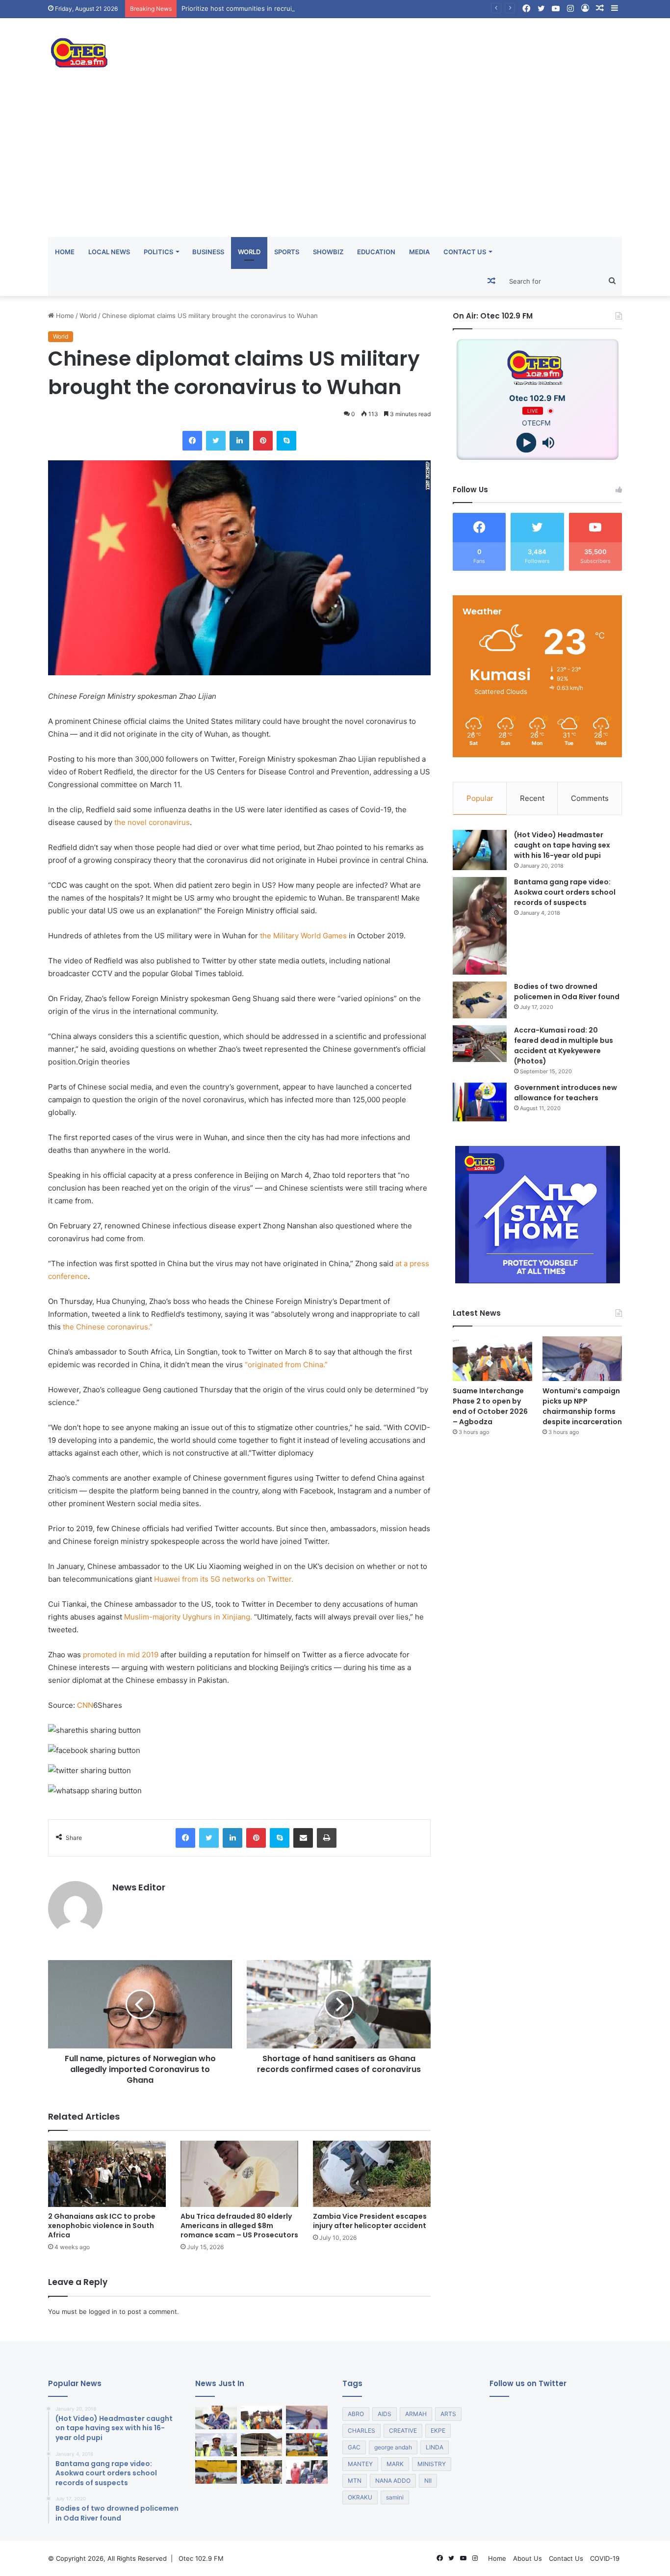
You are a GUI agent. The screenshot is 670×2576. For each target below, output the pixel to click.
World (249, 252)
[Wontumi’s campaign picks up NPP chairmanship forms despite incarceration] (582, 1359)
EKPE (438, 2430)
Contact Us (465, 252)
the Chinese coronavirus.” (108, 1327)
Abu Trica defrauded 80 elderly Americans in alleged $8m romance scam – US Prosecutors (239, 2226)
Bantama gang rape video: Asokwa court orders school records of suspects (565, 892)
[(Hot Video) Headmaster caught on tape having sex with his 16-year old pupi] (480, 850)
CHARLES (361, 2430)
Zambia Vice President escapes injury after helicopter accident (370, 2221)
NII (428, 2481)
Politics (158, 252)
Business (208, 252)
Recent (532, 798)
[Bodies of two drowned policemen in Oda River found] (480, 1000)
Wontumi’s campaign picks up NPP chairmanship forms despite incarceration (582, 1406)
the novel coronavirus (151, 822)
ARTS (448, 2414)
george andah (393, 2447)
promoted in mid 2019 (121, 1655)
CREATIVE (403, 2430)
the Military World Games (302, 936)
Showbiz (328, 252)
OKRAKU (360, 2497)
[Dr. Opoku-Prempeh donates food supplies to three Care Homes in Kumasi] (262, 2472)
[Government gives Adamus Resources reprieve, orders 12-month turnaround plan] (216, 2417)
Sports (287, 252)
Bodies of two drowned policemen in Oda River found (567, 992)
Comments (590, 798)
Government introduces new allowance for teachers (566, 1093)
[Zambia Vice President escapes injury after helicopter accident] (372, 2174)
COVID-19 (605, 2558)
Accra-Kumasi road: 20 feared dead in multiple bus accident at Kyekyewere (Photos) (564, 1046)
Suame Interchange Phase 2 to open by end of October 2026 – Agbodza (490, 1406)
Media (419, 252)
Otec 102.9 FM (201, 2558)
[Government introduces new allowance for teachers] (480, 1102)
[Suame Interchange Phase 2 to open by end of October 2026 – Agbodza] (492, 1359)
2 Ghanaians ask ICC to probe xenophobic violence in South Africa (102, 2226)
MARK (395, 2464)
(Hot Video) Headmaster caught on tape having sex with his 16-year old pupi (562, 845)
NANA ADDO (393, 2481)
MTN (355, 2481)
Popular (480, 798)
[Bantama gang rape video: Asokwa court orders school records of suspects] (480, 926)
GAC (354, 2447)
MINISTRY (432, 2464)
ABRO (356, 2414)
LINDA (435, 2447)
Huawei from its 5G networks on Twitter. (224, 1579)
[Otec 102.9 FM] (139, 53)
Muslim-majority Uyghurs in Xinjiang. (188, 1617)
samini (395, 2497)
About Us (528, 2558)
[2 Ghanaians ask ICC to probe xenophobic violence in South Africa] (107, 2174)
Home (65, 252)
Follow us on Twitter (528, 2383)
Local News (109, 252)
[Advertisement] (335, 163)
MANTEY (360, 2464)
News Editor (139, 1887)
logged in (103, 2311)
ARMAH (416, 2414)
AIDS (385, 2414)
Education (376, 252)
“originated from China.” (286, 1365)
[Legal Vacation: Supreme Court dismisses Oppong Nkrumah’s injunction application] (307, 2472)
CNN (85, 1705)
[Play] (527, 443)
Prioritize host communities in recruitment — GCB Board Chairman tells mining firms (309, 8)
